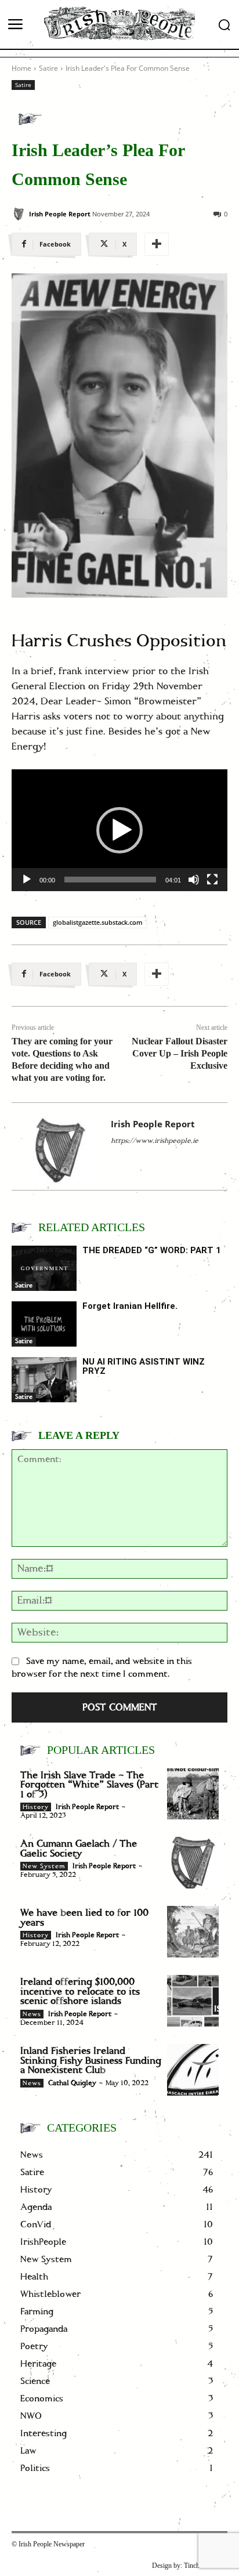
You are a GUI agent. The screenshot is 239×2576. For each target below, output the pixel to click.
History (36, 1807)
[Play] (27, 880)
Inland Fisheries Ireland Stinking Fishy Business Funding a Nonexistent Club (91, 2061)
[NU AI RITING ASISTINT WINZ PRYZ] (44, 1380)
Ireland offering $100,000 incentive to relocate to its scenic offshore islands (80, 1991)
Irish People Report (60, 214)
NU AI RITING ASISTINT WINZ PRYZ (144, 1367)
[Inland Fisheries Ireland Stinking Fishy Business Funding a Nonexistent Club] (193, 2070)
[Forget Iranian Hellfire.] (44, 1324)
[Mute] (194, 880)
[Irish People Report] (19, 214)
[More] (157, 244)
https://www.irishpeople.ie (155, 1141)
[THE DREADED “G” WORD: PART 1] (44, 1268)
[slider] (110, 880)
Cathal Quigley (72, 2083)
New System (44, 1866)
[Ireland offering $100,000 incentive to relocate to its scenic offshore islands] (193, 2001)
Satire (48, 68)
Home (21, 68)
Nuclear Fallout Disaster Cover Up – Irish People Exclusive (180, 1053)
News (32, 2014)
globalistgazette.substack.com (98, 922)
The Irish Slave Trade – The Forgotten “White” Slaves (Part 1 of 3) (89, 1785)
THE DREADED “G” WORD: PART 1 (152, 1250)
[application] (119, 830)
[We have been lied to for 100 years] (193, 1932)
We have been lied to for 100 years (84, 1918)
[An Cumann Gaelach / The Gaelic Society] (193, 1863)
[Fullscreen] (212, 880)
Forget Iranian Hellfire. (130, 1306)
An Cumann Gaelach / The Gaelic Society (79, 1849)
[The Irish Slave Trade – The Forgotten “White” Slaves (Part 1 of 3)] (193, 1794)
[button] (119, 830)
